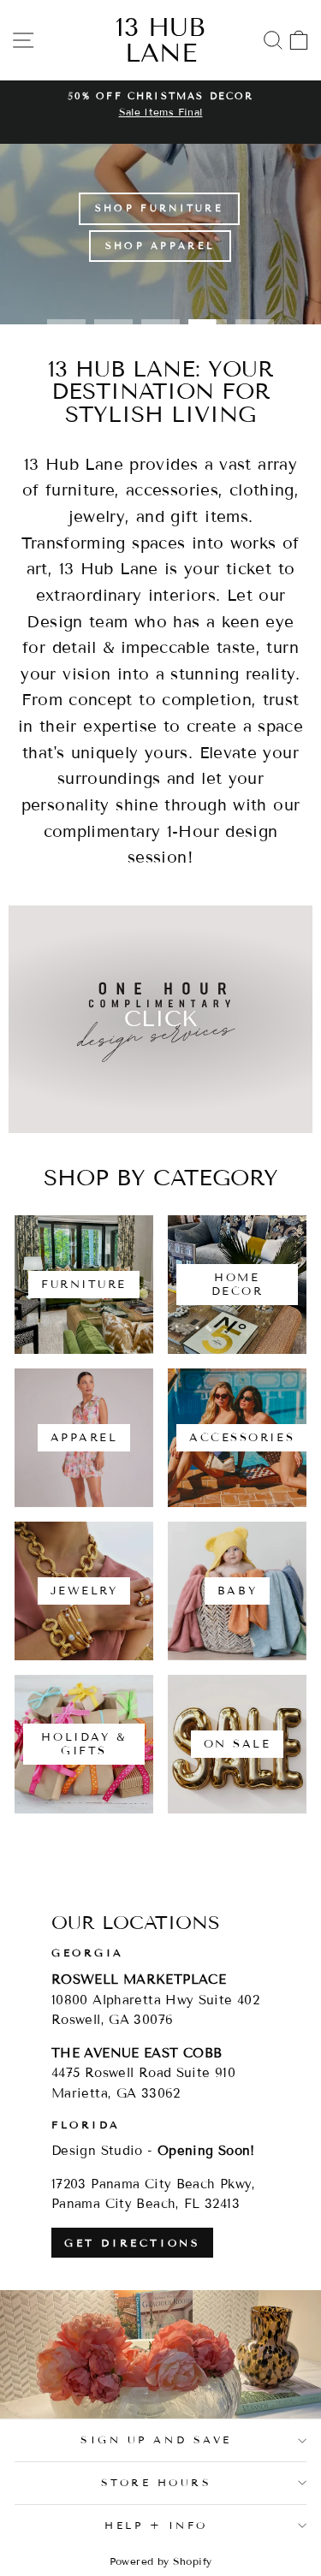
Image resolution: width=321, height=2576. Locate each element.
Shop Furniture (159, 208)
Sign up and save (156, 2439)
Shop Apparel (160, 246)
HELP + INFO (156, 2525)
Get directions (132, 2243)
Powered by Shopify (161, 2561)
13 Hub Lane (160, 40)
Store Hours (157, 2482)
